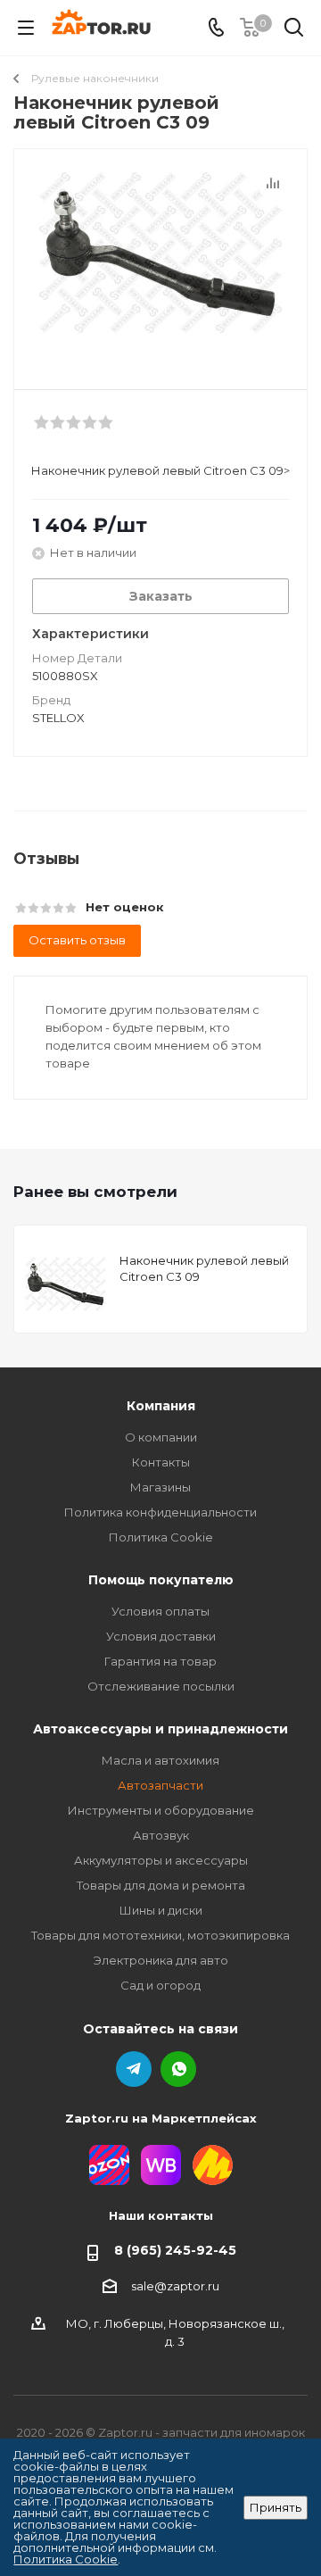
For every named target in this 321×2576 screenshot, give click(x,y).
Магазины (160, 1487)
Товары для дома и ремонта (161, 1885)
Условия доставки (161, 1636)
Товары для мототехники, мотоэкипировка (160, 1935)
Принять (276, 2507)
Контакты (161, 1462)
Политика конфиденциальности (160, 1512)
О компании (161, 1437)
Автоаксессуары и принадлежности (160, 1729)
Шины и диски (161, 1910)
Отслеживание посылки (161, 1686)
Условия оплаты (160, 1611)
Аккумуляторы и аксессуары (161, 1860)
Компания (161, 1406)
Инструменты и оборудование (161, 1810)
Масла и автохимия (160, 1760)
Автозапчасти (160, 1785)
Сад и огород (160, 1985)
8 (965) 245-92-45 (175, 2250)
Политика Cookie (161, 1537)
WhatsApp (178, 2069)
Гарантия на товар (160, 1661)
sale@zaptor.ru (175, 2286)
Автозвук (161, 1835)
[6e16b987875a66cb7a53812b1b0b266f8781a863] (160, 261)
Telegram (134, 2069)
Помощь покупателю (161, 1580)
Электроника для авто (161, 1960)
